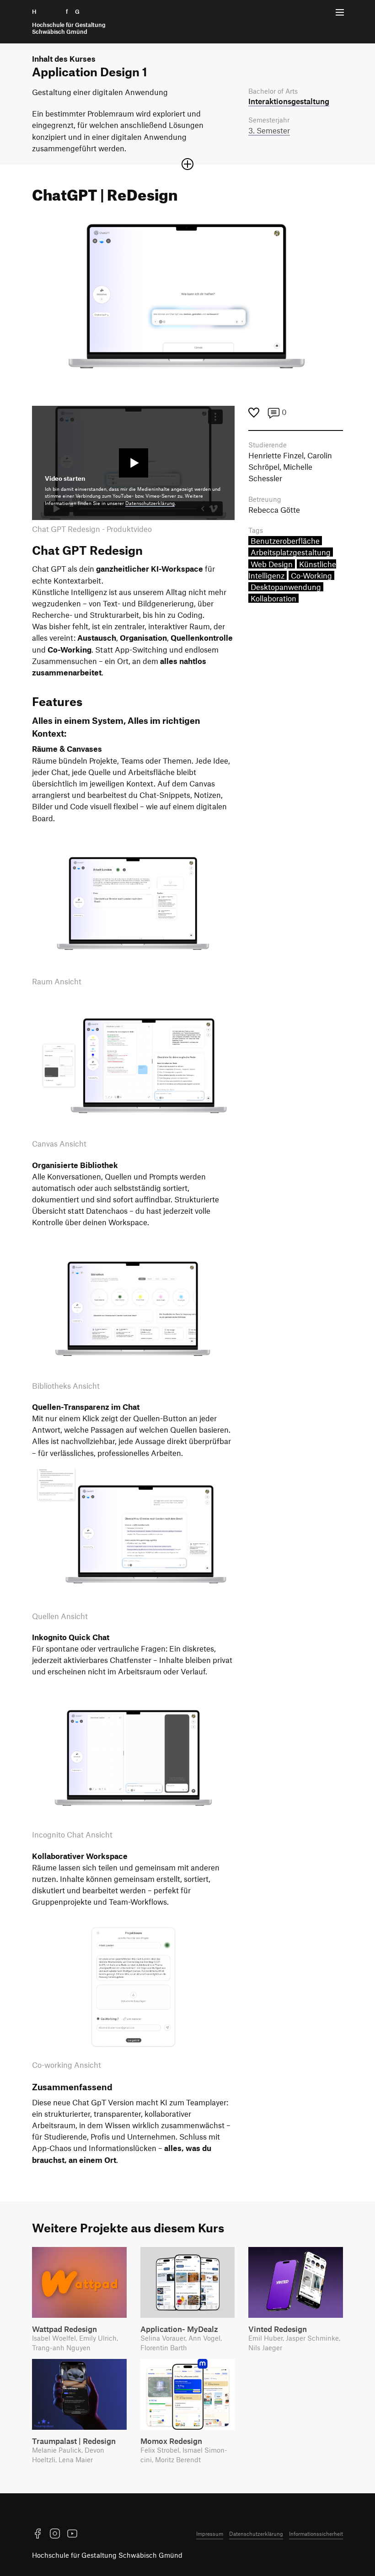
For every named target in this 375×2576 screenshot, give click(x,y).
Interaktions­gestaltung (289, 101)
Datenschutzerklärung (150, 503)
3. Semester (269, 130)
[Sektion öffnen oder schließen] (187, 164)
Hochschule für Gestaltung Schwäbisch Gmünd (107, 2555)
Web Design (272, 564)
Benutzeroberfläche (285, 541)
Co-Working (311, 575)
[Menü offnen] (340, 12)
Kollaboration (273, 598)
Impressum (210, 2534)
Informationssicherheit (316, 2534)
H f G (69, 22)
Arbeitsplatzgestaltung (291, 552)
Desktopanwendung (286, 587)
